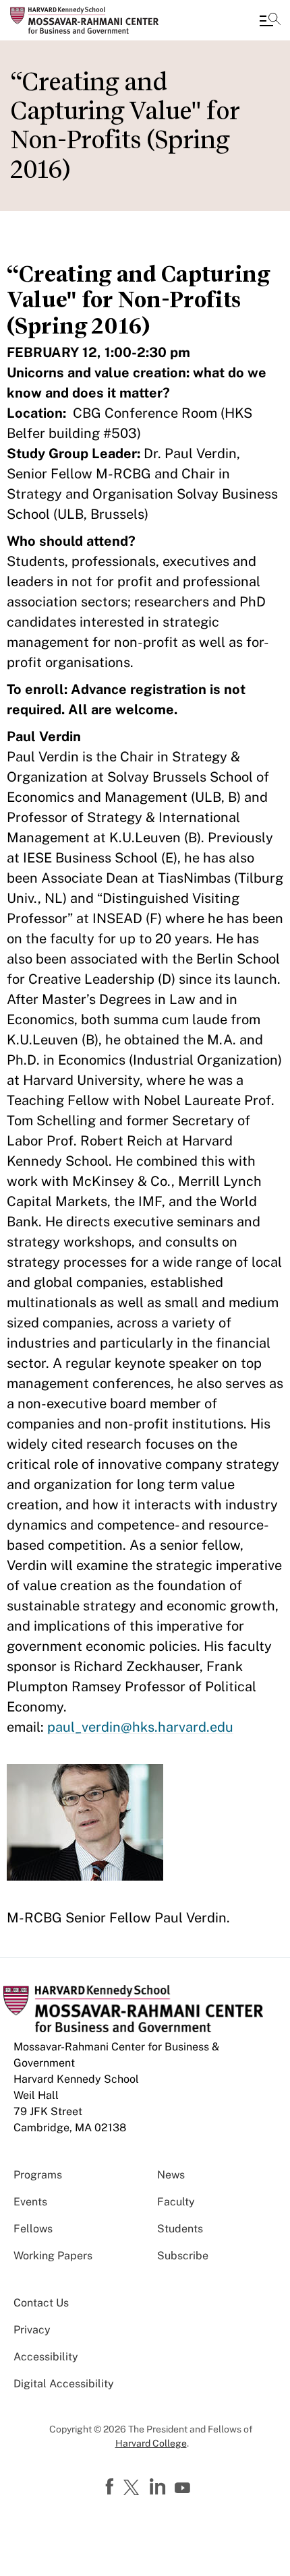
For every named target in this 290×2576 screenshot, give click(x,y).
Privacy (32, 2330)
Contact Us (41, 2303)
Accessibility (46, 2357)
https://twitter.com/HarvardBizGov (134, 2488)
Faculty (176, 2202)
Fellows (33, 2229)
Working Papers (53, 2256)
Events (30, 2202)
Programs (38, 2175)
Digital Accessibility (64, 2384)
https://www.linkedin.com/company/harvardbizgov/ (159, 2487)
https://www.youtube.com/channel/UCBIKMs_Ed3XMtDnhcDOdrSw (184, 2488)
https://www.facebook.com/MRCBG (111, 2487)
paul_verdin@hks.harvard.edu (140, 1727)
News (171, 2175)
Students (180, 2229)
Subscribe (183, 2256)
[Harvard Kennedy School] (91, 20)
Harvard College (151, 2443)
